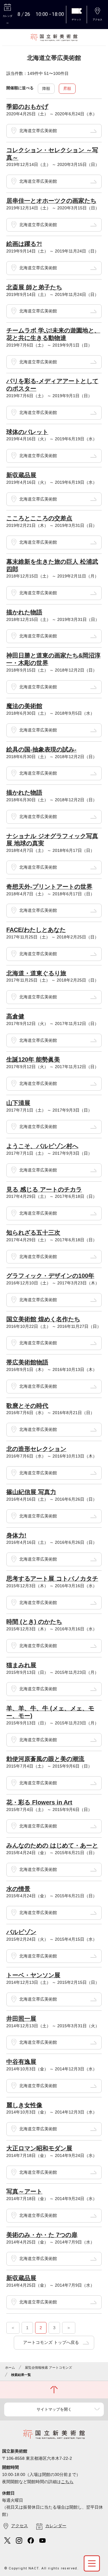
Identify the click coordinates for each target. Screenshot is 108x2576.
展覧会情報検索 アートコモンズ (48, 2368)
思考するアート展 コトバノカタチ (52, 1579)
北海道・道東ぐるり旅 (36, 973)
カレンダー (56, 2526)
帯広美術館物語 (27, 1362)
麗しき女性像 (24, 2105)
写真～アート (24, 2191)
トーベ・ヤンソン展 (33, 1975)
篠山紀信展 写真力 (31, 1492)
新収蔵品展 (21, 475)
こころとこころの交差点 (39, 518)
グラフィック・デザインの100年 (50, 1276)
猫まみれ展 (21, 1665)
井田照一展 (21, 2019)
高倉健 (15, 1016)
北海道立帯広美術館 (38, 131)
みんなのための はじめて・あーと (52, 1845)
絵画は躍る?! (24, 244)
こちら (67, 2482)
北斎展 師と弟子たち (34, 287)
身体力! (16, 1535)
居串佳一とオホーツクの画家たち (51, 201)
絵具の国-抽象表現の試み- (41, 749)
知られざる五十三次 (33, 1233)
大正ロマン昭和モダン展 (39, 2148)
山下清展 (18, 1103)
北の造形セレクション (36, 1449)
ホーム (10, 2368)
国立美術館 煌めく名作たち (43, 1319)
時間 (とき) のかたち (34, 1622)
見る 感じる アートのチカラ (44, 1189)
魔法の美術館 (24, 706)
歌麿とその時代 (27, 1406)
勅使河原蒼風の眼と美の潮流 (45, 1759)
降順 (46, 89)
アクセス (19, 2526)
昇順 (67, 89)
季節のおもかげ (27, 107)
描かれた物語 (24, 612)
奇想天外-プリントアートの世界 (49, 887)
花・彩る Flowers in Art (39, 1802)
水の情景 (18, 1889)
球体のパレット (27, 432)
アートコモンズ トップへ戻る (51, 2342)
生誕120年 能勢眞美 (33, 1059)
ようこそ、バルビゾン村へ (42, 1146)
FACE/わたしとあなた (36, 930)
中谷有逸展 (21, 2062)
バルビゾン (21, 1932)
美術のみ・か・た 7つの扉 (42, 2235)
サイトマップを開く (54, 2409)
